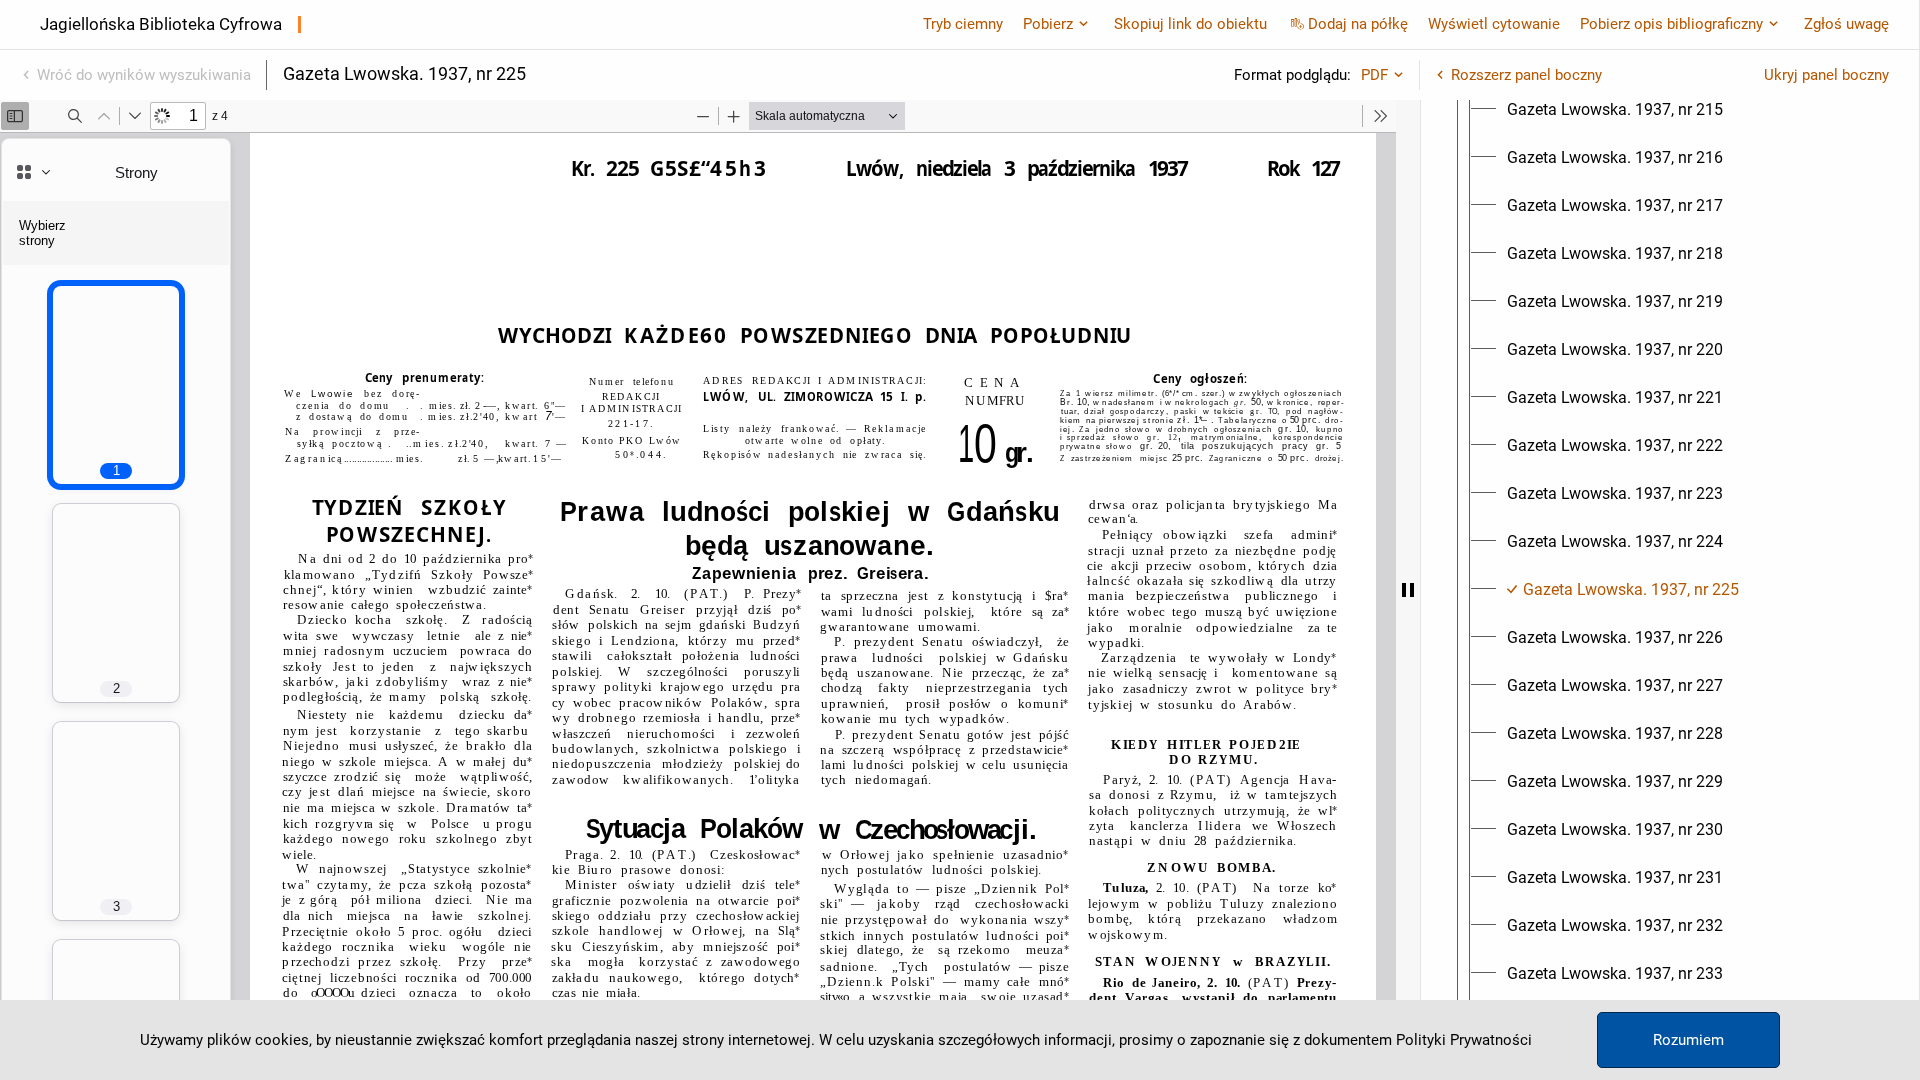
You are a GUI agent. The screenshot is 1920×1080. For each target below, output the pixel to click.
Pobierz (1048, 24)
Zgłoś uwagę (1846, 24)
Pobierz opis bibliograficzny (1671, 24)
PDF (1374, 75)
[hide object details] (1408, 590)
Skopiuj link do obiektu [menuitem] (1190, 24)
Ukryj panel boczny (1826, 75)
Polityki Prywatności (1464, 1040)
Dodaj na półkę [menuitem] (1358, 24)
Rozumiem (1688, 1040)
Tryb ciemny (963, 24)
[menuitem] (1615, 110)
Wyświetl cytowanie (1494, 24)
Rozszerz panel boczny (1526, 75)
